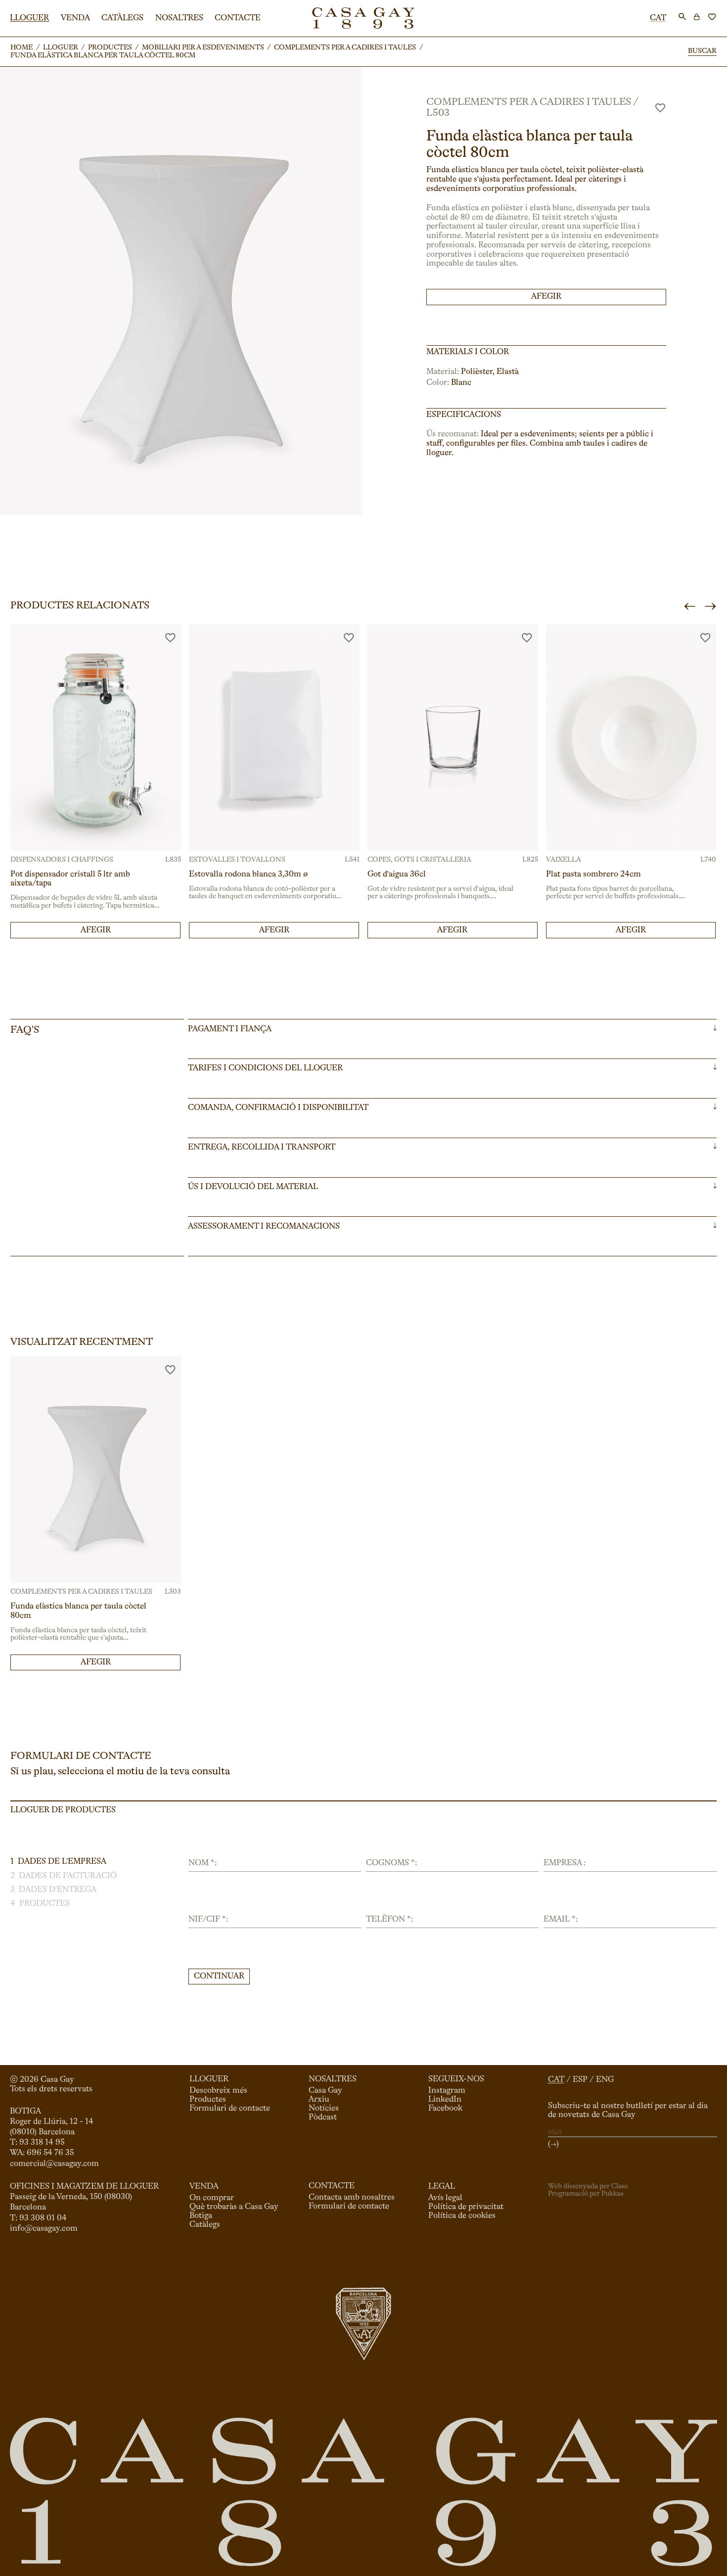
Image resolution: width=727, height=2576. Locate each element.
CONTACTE (238, 18)
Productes (208, 2100)
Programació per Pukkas (586, 2194)
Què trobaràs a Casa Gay (234, 2207)
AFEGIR (546, 297)
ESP (580, 2080)
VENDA (75, 18)
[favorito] (660, 108)
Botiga (201, 2216)
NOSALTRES (179, 18)
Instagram (447, 2091)
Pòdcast (323, 2117)
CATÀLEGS (122, 18)
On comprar (212, 2198)
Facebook (445, 2109)
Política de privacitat (466, 2207)
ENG (605, 2080)
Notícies (324, 2109)
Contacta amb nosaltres (352, 2198)
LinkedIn (445, 2100)
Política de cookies (462, 2216)
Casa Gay (325, 2091)
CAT (658, 18)
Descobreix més (218, 2091)
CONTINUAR (219, 1977)
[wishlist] (712, 17)
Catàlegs (205, 2225)
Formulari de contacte (230, 2109)
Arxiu (319, 2100)
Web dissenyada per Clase (588, 2186)
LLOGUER (29, 18)
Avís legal (445, 2198)
